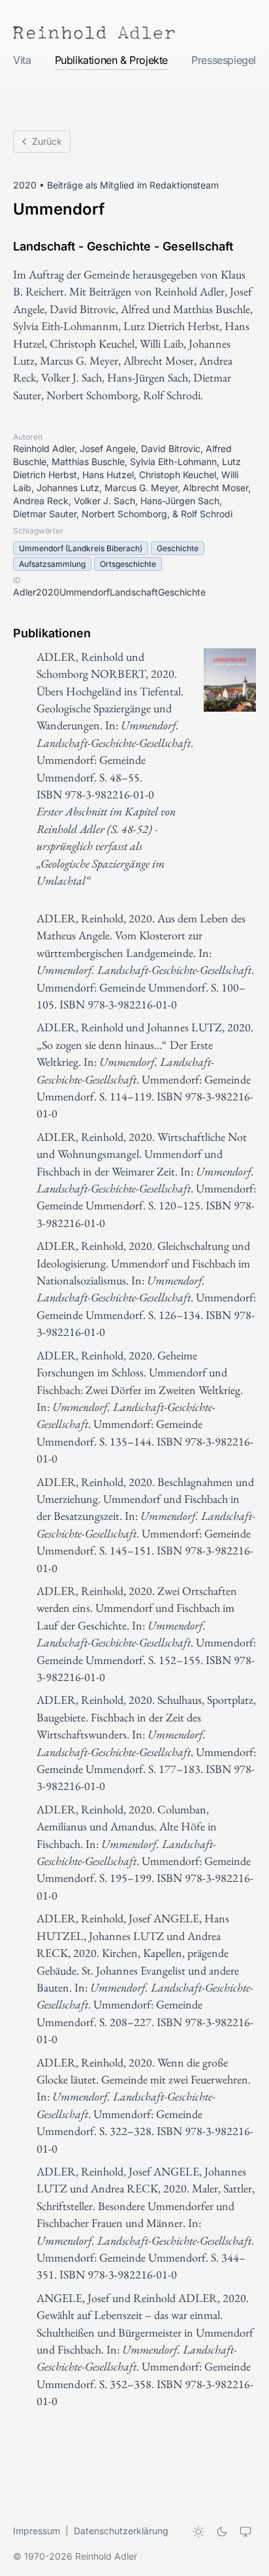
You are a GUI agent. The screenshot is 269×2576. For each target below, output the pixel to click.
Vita (22, 60)
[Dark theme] (222, 2532)
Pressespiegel (224, 60)
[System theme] (245, 2532)
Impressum (37, 2531)
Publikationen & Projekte (111, 60)
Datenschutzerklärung (121, 2531)
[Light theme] (198, 2532)
